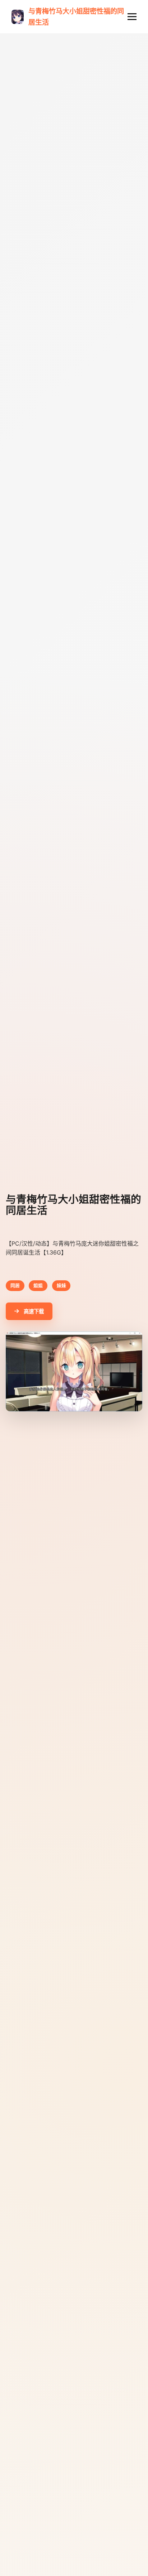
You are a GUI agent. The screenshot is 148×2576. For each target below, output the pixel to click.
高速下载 (34, 1311)
